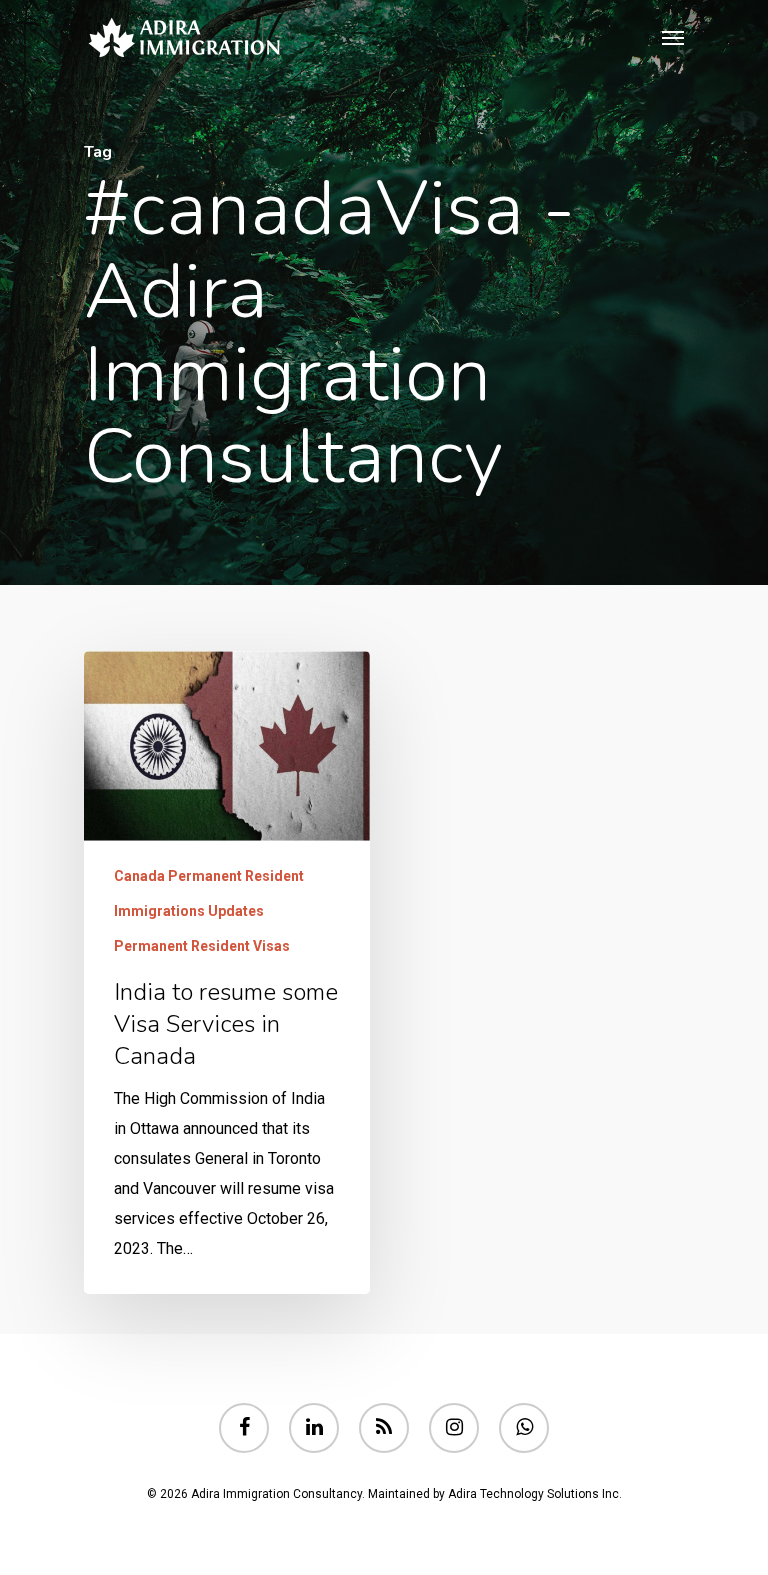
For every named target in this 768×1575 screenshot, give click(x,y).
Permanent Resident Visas (202, 946)
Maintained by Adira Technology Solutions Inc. (495, 1494)
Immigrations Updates (189, 911)
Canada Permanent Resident (209, 876)
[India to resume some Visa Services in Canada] (227, 972)
